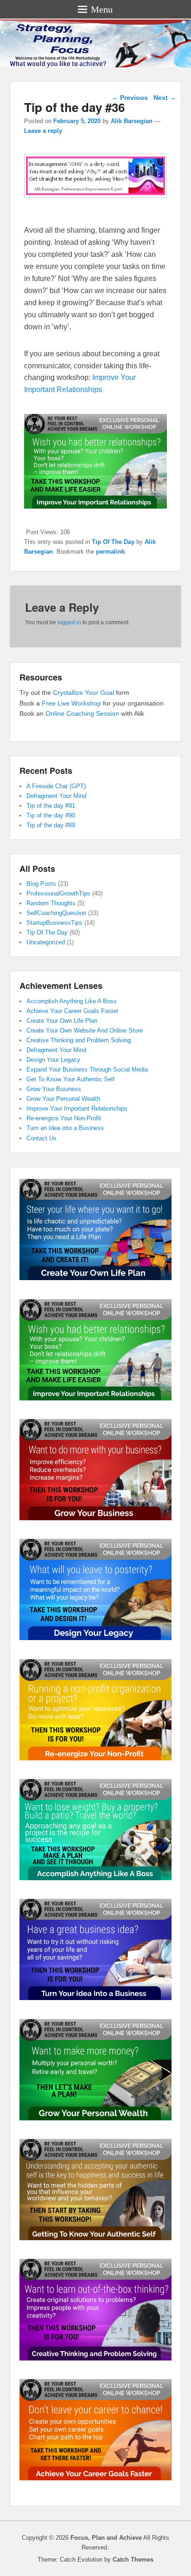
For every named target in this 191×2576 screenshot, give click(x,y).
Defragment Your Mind (56, 796)
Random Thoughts (51, 903)
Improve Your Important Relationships (77, 1108)
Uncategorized (46, 942)
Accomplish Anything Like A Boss (72, 1001)
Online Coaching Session (82, 713)
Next (165, 98)
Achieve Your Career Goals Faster (72, 1011)
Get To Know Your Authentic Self (70, 1079)
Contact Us (41, 1138)
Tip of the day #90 (51, 815)
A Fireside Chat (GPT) (56, 786)
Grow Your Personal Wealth (63, 1099)
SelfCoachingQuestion (56, 913)
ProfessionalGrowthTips (58, 893)
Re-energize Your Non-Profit (64, 1118)
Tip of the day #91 (51, 806)
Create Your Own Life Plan (62, 1021)
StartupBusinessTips (54, 923)
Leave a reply (43, 131)
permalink (110, 552)
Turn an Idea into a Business (65, 1128)
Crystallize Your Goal (84, 693)
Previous (130, 98)
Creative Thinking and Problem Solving (79, 1040)
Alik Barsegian (132, 121)
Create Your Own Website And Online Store (85, 1030)
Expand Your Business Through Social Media (87, 1069)
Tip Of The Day (113, 542)
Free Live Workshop (71, 703)
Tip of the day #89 (51, 825)
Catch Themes (133, 2560)
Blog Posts (41, 884)
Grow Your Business (54, 1089)
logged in (69, 622)
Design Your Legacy (53, 1060)
